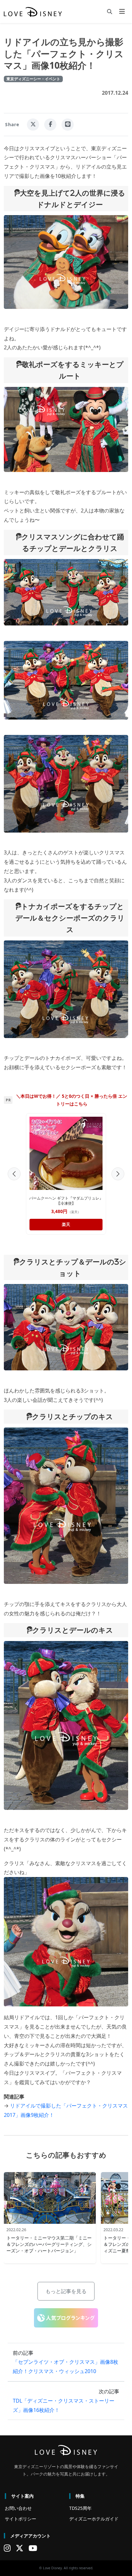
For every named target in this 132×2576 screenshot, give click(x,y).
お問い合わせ (18, 2508)
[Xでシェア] (33, 125)
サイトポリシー (21, 2519)
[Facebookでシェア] (50, 125)
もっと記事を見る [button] (66, 2291)
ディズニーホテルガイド (94, 2519)
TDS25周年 (80, 2508)
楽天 (76, 1224)
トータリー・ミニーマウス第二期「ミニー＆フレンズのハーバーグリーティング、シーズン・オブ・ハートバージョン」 (49, 2244)
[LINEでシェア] (68, 125)
